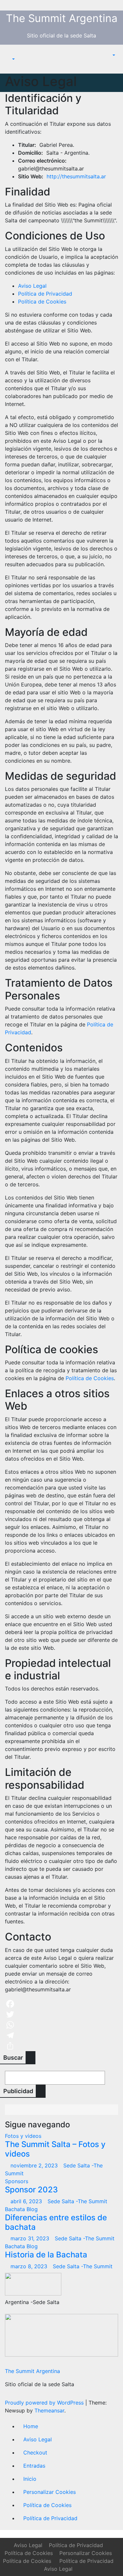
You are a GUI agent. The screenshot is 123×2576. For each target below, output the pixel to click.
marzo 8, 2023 (30, 2266)
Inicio (30, 2479)
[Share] (61, 2046)
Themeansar (49, 2410)
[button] (10, 59)
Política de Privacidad (45, 294)
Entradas (34, 2466)
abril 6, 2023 (27, 2201)
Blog (32, 2209)
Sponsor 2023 (31, 2190)
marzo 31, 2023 (31, 2238)
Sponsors (17, 2181)
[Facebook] (61, 2004)
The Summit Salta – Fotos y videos (55, 2149)
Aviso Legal (32, 286)
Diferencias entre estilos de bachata (56, 2222)
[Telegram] (61, 2035)
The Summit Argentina (62, 18)
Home (31, 2426)
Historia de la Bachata (46, 2255)
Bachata (16, 2209)
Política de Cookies (42, 302)
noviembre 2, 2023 (35, 2165)
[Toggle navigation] (10, 53)
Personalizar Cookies (50, 2492)
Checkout (35, 2453)
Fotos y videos (23, 2136)
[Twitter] (61, 2014)
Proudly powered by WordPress (45, 2403)
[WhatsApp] (61, 2025)
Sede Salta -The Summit (77, 2201)
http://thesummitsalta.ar (76, 176)
